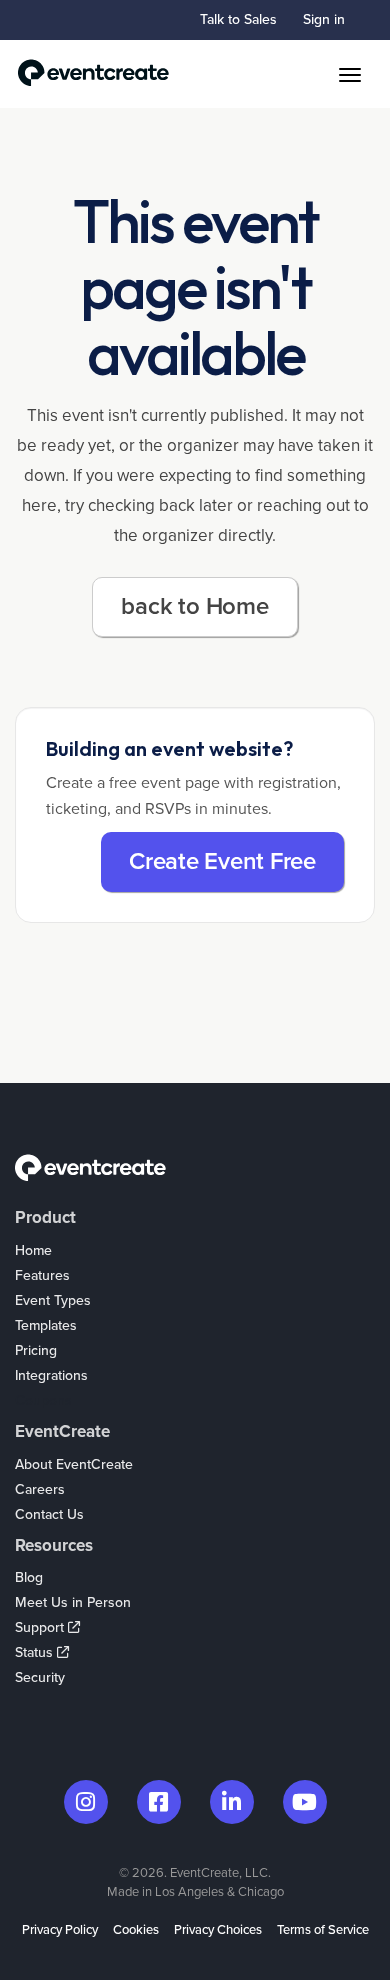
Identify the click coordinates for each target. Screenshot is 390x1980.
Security (40, 1677)
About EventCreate (74, 1464)
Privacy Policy (60, 1930)
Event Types (53, 1300)
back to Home (194, 606)
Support (41, 1627)
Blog (29, 1577)
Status (36, 1652)
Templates (46, 1325)
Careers (40, 1489)
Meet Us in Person (73, 1602)
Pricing (36, 1350)
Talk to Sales (238, 19)
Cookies (136, 1930)
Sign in (324, 19)
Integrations (51, 1375)
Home (33, 1250)
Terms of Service (323, 1930)
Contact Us (49, 1514)
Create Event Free (222, 861)
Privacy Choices (218, 1930)
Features (42, 1275)
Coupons (43, 1400)
